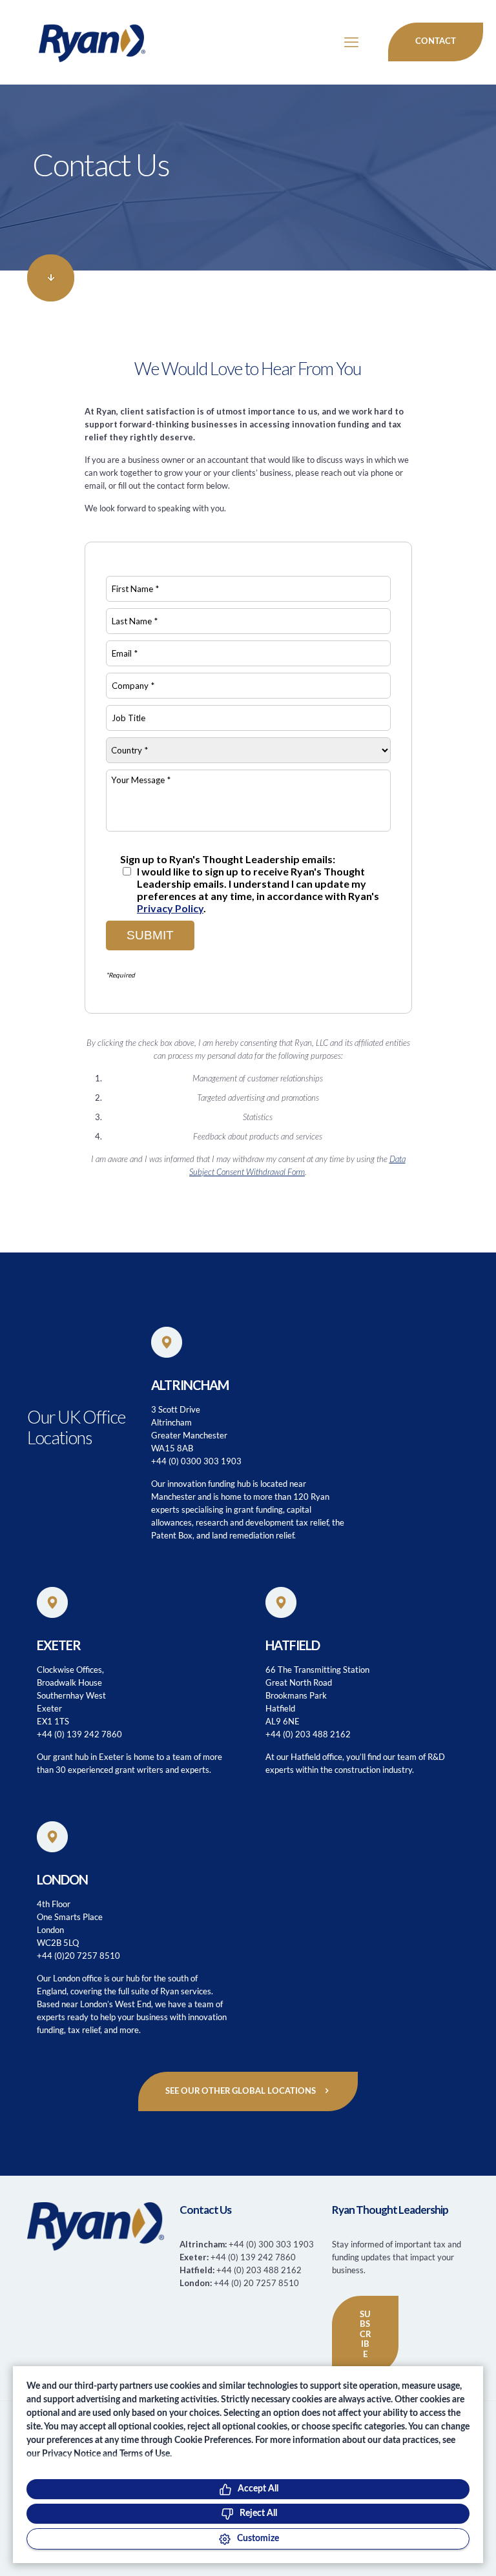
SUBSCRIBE (365, 2335)
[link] (51, 278)
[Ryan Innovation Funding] (79, 42)
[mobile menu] (351, 42)
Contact (436, 42)
